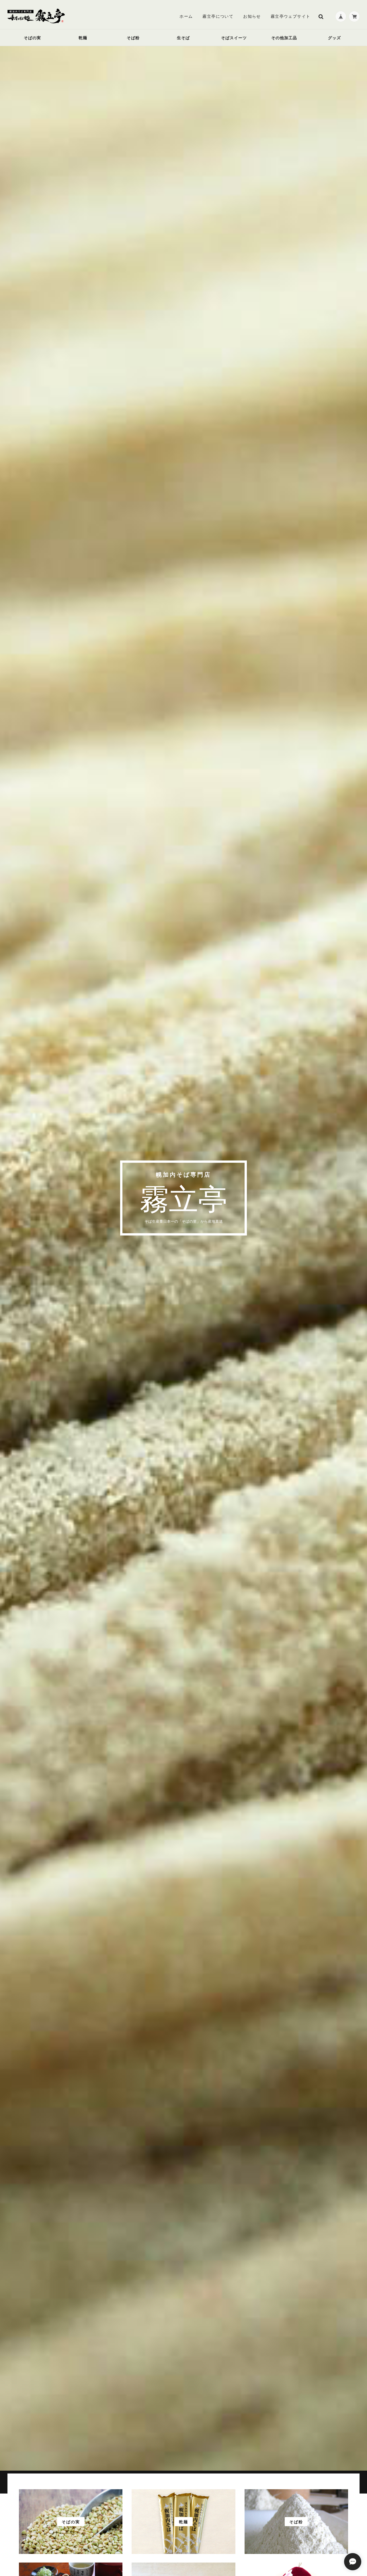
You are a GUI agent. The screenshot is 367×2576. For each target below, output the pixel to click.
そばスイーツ (234, 38)
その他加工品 (284, 38)
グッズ (334, 38)
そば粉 (133, 38)
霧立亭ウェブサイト (291, 16)
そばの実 (32, 38)
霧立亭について (218, 16)
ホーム (186, 16)
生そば (183, 38)
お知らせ (252, 16)
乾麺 (83, 38)
